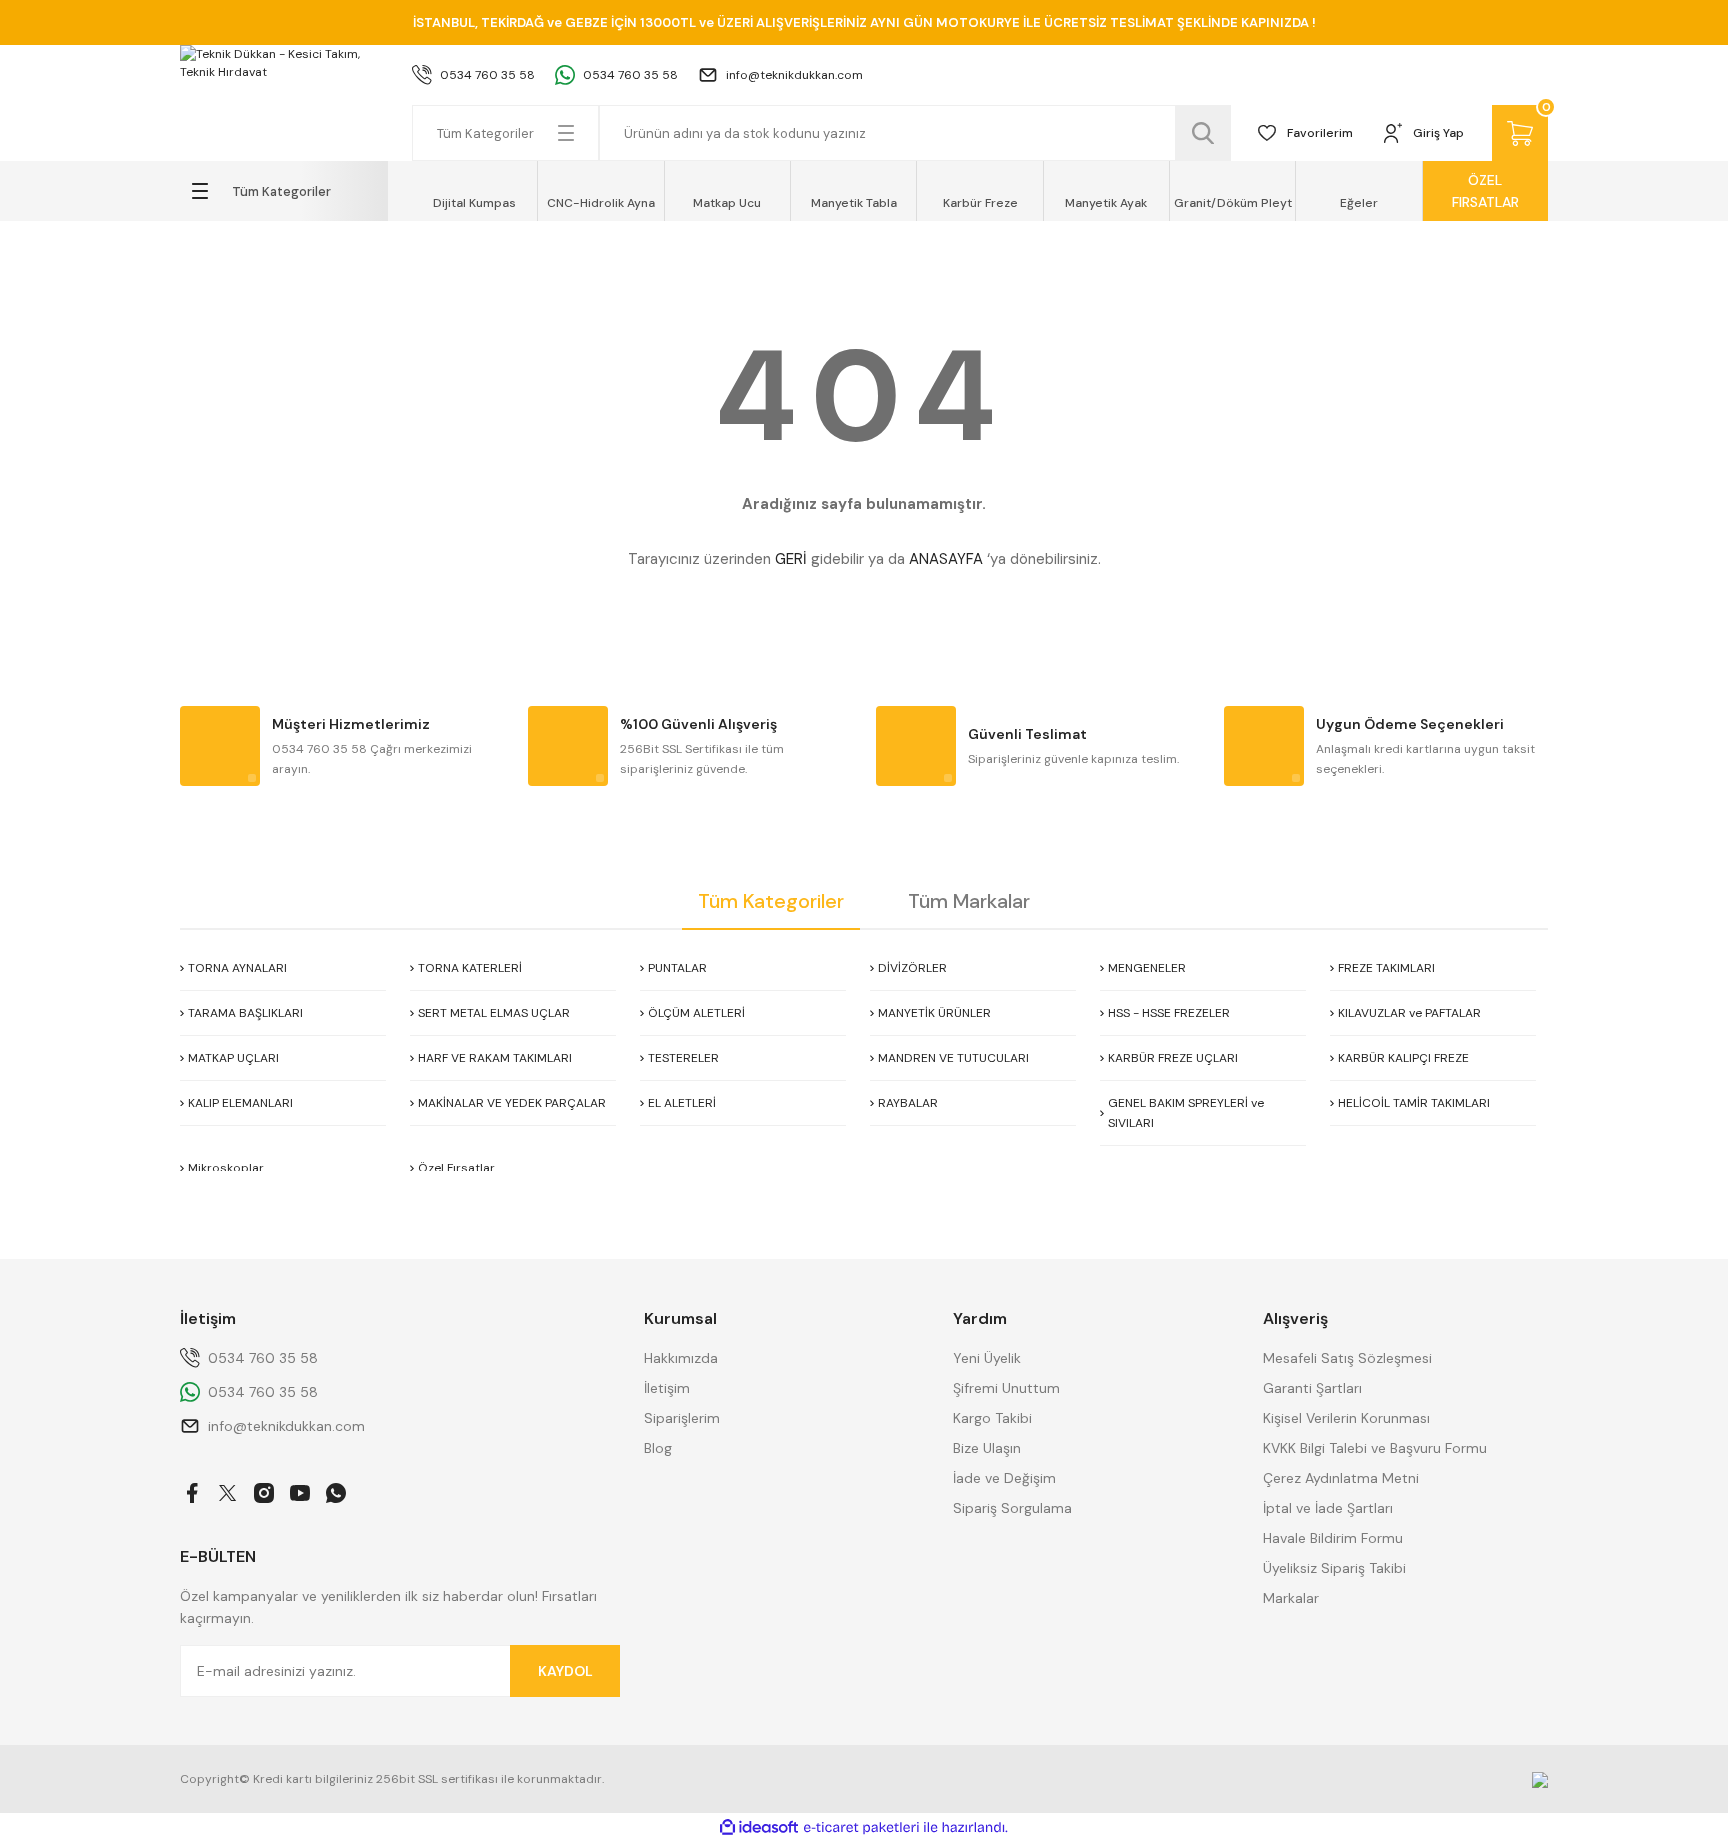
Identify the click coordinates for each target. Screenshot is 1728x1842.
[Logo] (284, 63)
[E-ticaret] (861, 1828)
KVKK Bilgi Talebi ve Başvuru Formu (1375, 1448)
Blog (658, 1448)
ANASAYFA (946, 559)
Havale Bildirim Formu (1333, 1538)
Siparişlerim (682, 1418)
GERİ (791, 559)
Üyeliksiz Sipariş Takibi (1334, 1568)
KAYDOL (565, 1671)
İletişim (667, 1388)
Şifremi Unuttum (1006, 1388)
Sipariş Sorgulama (1012, 1508)
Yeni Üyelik (987, 1358)
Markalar (1291, 1598)
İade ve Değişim (1004, 1478)
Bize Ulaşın (987, 1448)
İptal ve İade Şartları (1328, 1508)
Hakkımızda (681, 1358)
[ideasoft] (759, 1827)
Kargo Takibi (992, 1418)
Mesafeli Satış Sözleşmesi (1347, 1358)
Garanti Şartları (1312, 1388)
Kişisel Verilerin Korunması (1346, 1418)
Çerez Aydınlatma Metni (1341, 1478)
